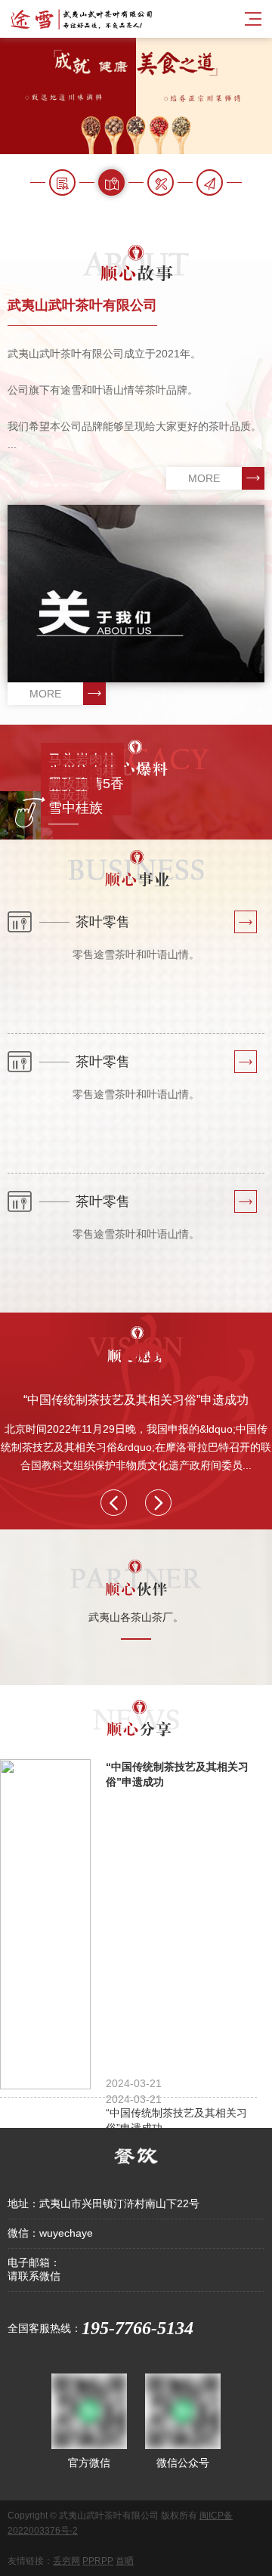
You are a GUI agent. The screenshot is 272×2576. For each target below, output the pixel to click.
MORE (204, 478)
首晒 (125, 2561)
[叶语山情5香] (156, 809)
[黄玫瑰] (156, 821)
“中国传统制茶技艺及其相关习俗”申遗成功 (136, 1400)
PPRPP (98, 2561)
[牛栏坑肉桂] (156, 797)
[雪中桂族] (156, 833)
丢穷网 (66, 2561)
